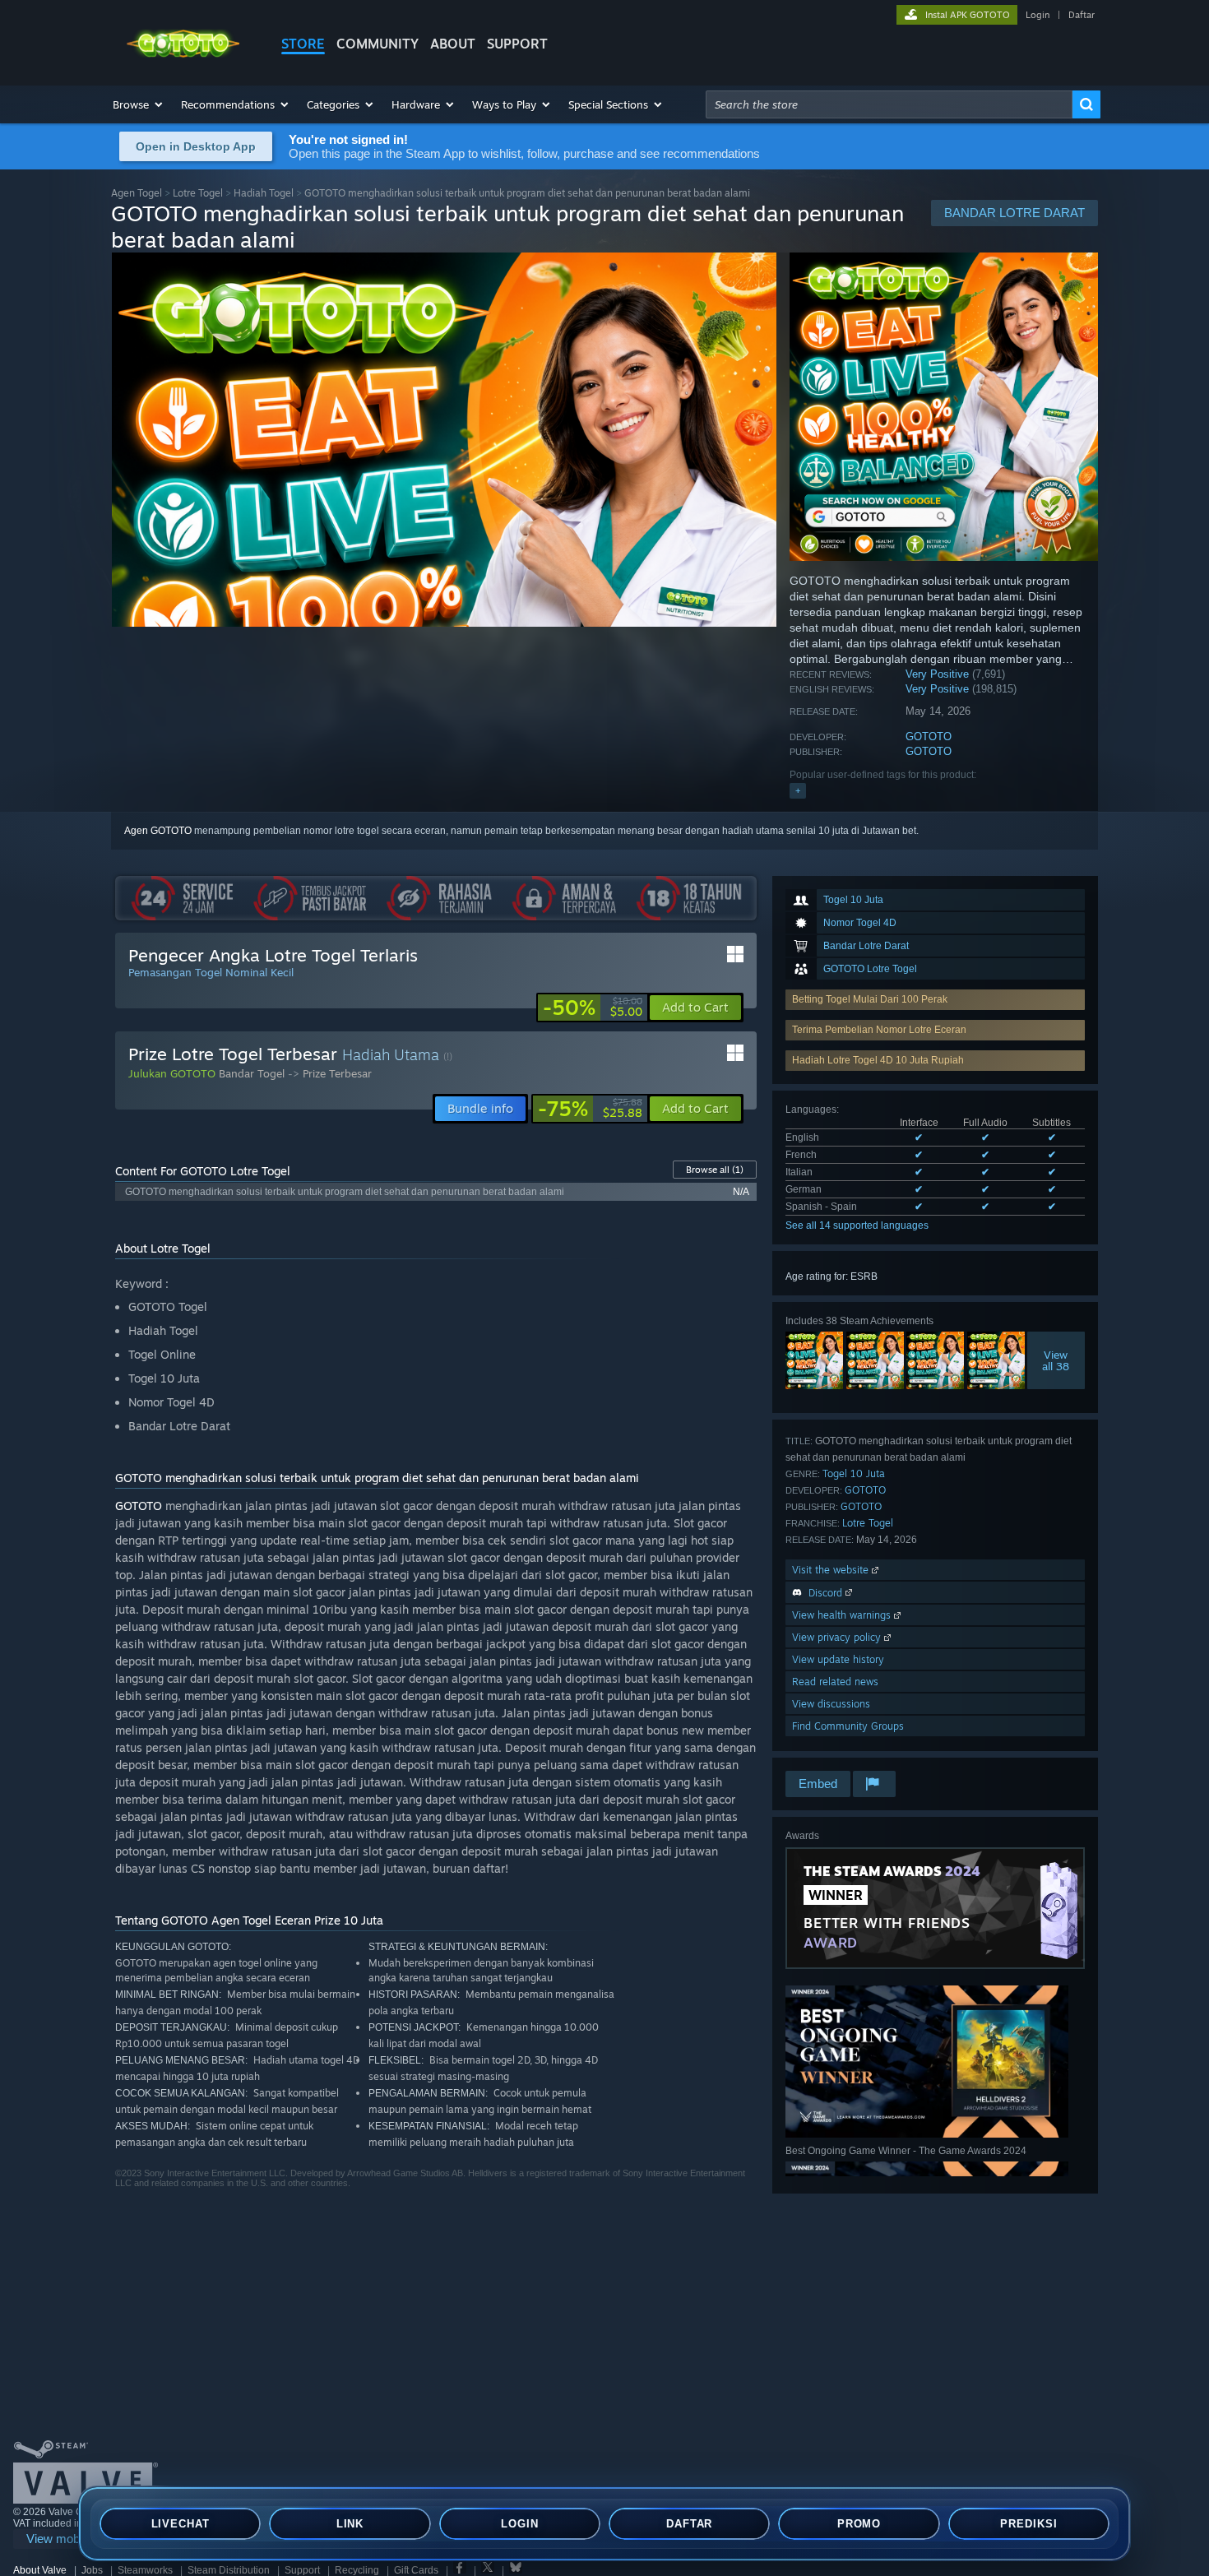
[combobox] (889, 104)
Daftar (1082, 15)
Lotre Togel (198, 193)
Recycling (357, 2570)
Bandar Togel (252, 1073)
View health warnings (843, 1615)
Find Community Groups (848, 1726)
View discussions (831, 1704)
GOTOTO (929, 737)
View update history (838, 1659)
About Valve (40, 2570)
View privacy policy (838, 1637)
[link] (593, 1008)
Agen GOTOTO (158, 831)
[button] (139, 104)
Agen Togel (137, 193)
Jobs (92, 2570)
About (453, 44)
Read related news (835, 1682)
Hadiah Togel (264, 193)
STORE (303, 44)
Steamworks (145, 2570)
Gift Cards (416, 2570)
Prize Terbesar (337, 1073)
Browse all (715, 1170)
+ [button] (798, 790)
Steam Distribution (229, 2570)
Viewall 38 (1056, 1360)
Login (1038, 15)
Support (302, 2570)
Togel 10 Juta (854, 1473)
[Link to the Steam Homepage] (183, 56)
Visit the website (832, 1570)
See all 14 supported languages (857, 1225)
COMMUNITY (378, 44)
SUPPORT (517, 44)
